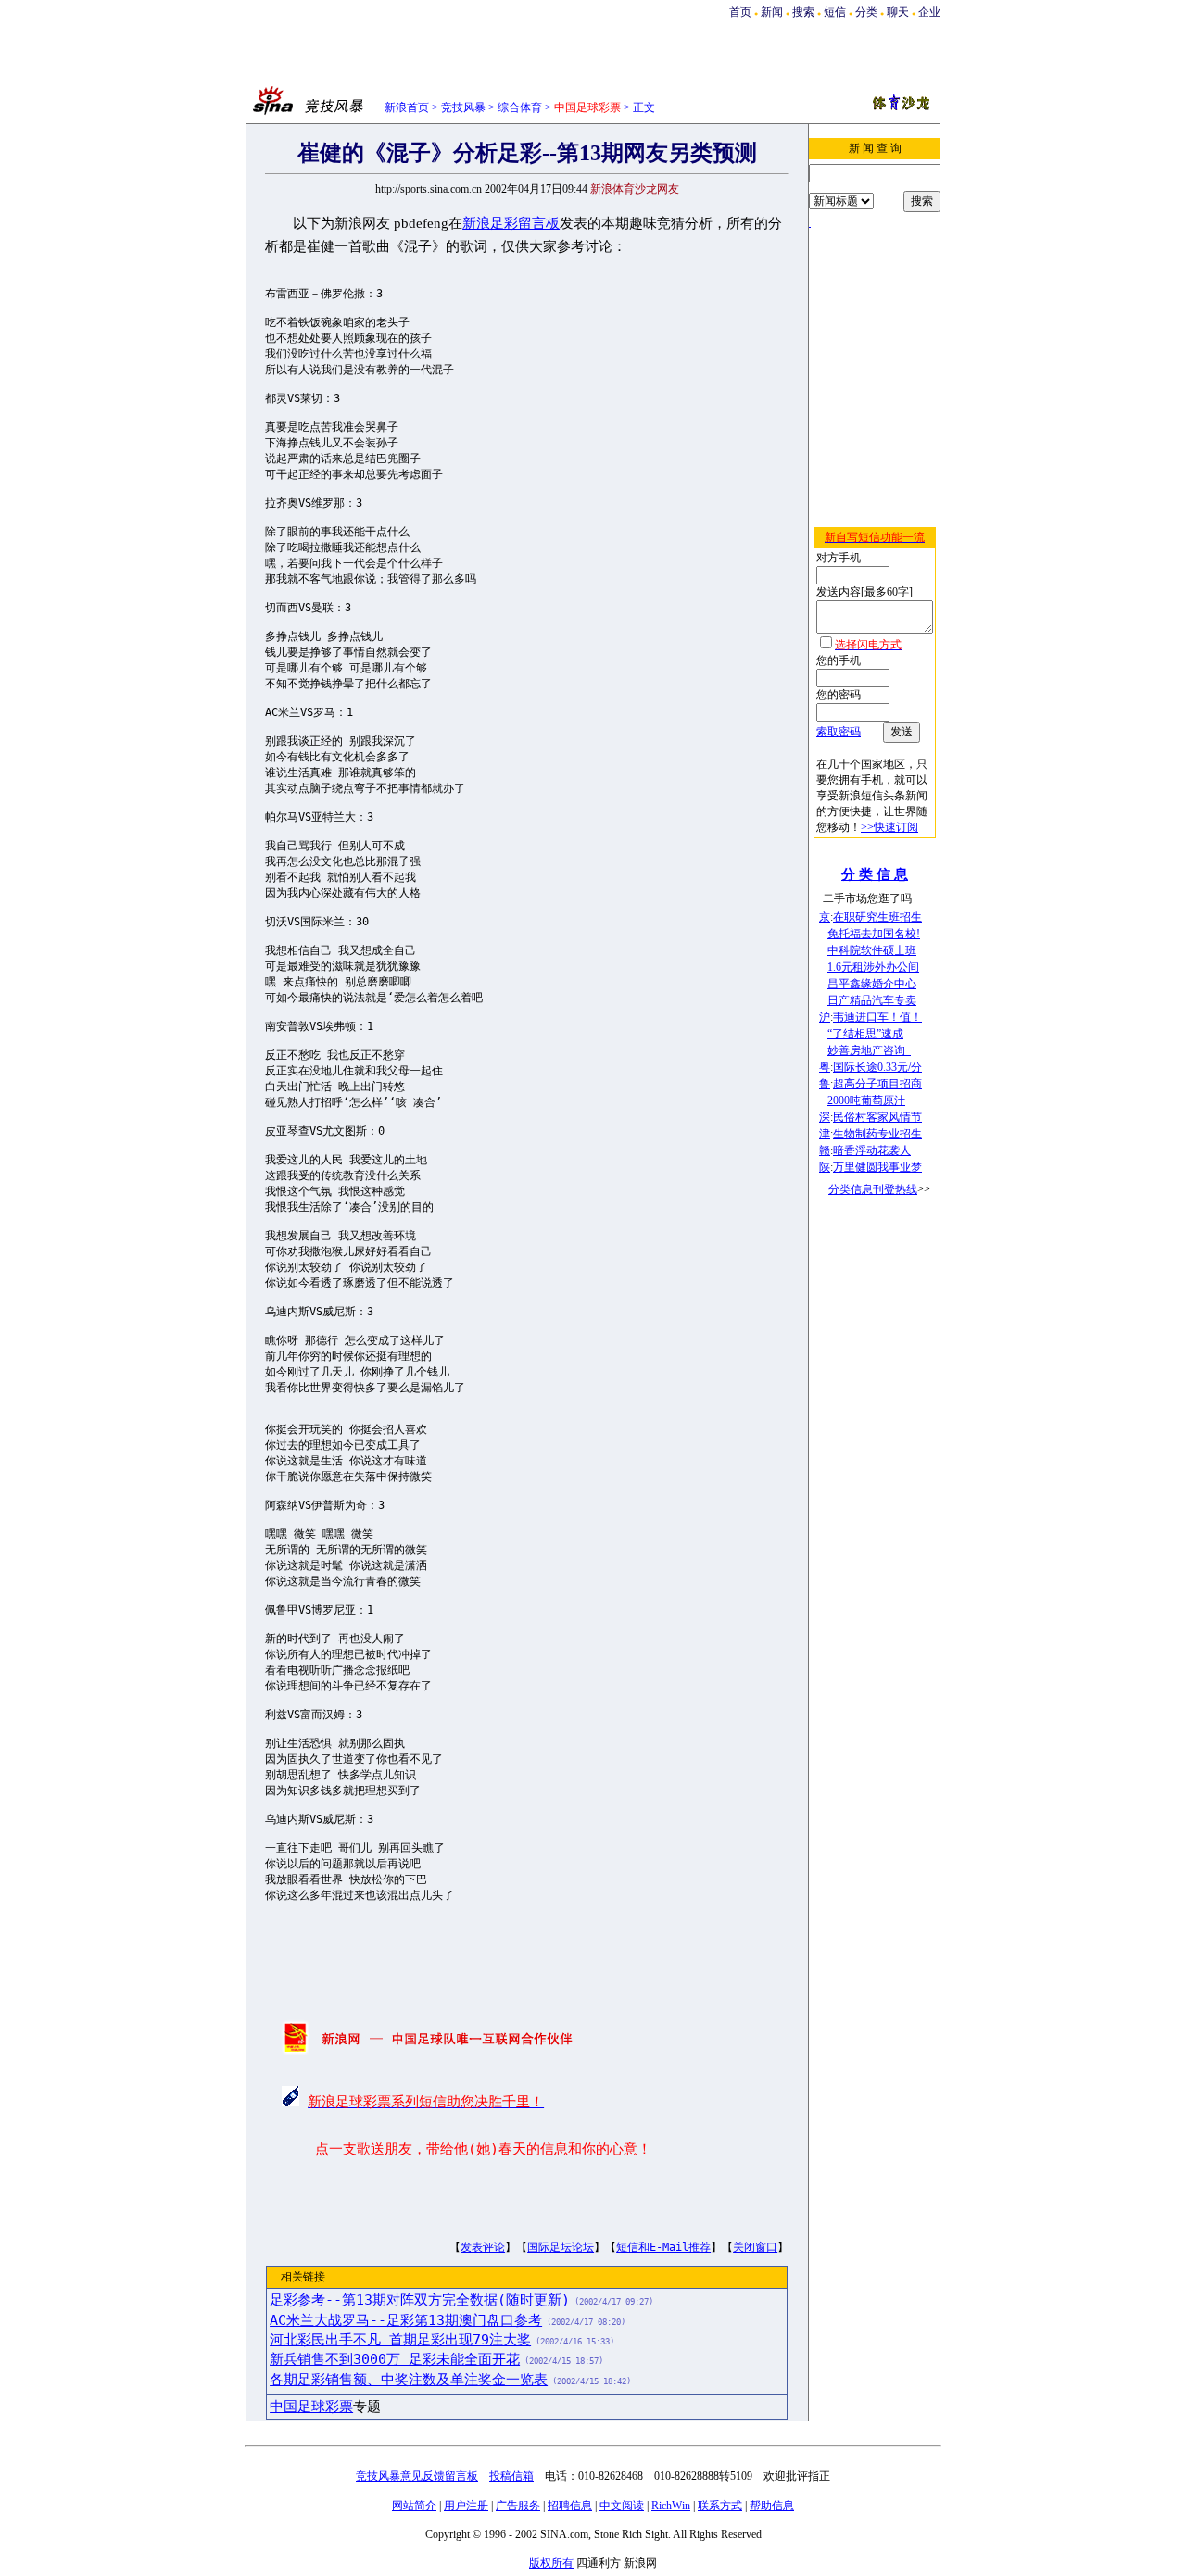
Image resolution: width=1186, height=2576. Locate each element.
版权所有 (551, 2563)
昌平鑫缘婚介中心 (872, 984)
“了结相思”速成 (865, 1034)
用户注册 (466, 2506)
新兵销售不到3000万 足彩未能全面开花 (395, 2359)
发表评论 (483, 2247)
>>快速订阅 (889, 827)
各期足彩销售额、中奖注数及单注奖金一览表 (409, 2380)
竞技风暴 (463, 107)
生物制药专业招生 (877, 1134)
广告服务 (518, 2506)
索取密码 (839, 732)
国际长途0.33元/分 (877, 1067)
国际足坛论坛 (561, 2247)
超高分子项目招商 (877, 1084)
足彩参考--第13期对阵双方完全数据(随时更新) (420, 2300)
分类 (866, 12)
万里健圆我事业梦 (877, 1167)
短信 (835, 12)
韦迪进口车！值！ (877, 1017)
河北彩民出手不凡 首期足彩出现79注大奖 (400, 2340)
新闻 (772, 12)
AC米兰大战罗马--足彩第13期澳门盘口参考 (406, 2320)
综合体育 (520, 107)
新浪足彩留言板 (511, 223)
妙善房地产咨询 (869, 1050)
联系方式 (720, 2506)
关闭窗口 (755, 2247)
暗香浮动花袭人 (872, 1150)
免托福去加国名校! (874, 934)
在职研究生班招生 (877, 917)
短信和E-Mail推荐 (663, 2247)
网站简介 (414, 2506)
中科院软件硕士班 (872, 950)
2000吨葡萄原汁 (866, 1100)
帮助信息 (772, 2506)
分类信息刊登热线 (873, 1189)
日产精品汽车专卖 (872, 1000)
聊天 (898, 12)
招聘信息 (570, 2506)
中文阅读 (622, 2506)
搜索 (803, 12)
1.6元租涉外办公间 (873, 967)
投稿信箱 (511, 2476)
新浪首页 (407, 107)
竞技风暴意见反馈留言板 (417, 2476)
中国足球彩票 (311, 2406)
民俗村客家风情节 (877, 1117)
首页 (740, 12)
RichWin (671, 2506)
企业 (929, 12)
